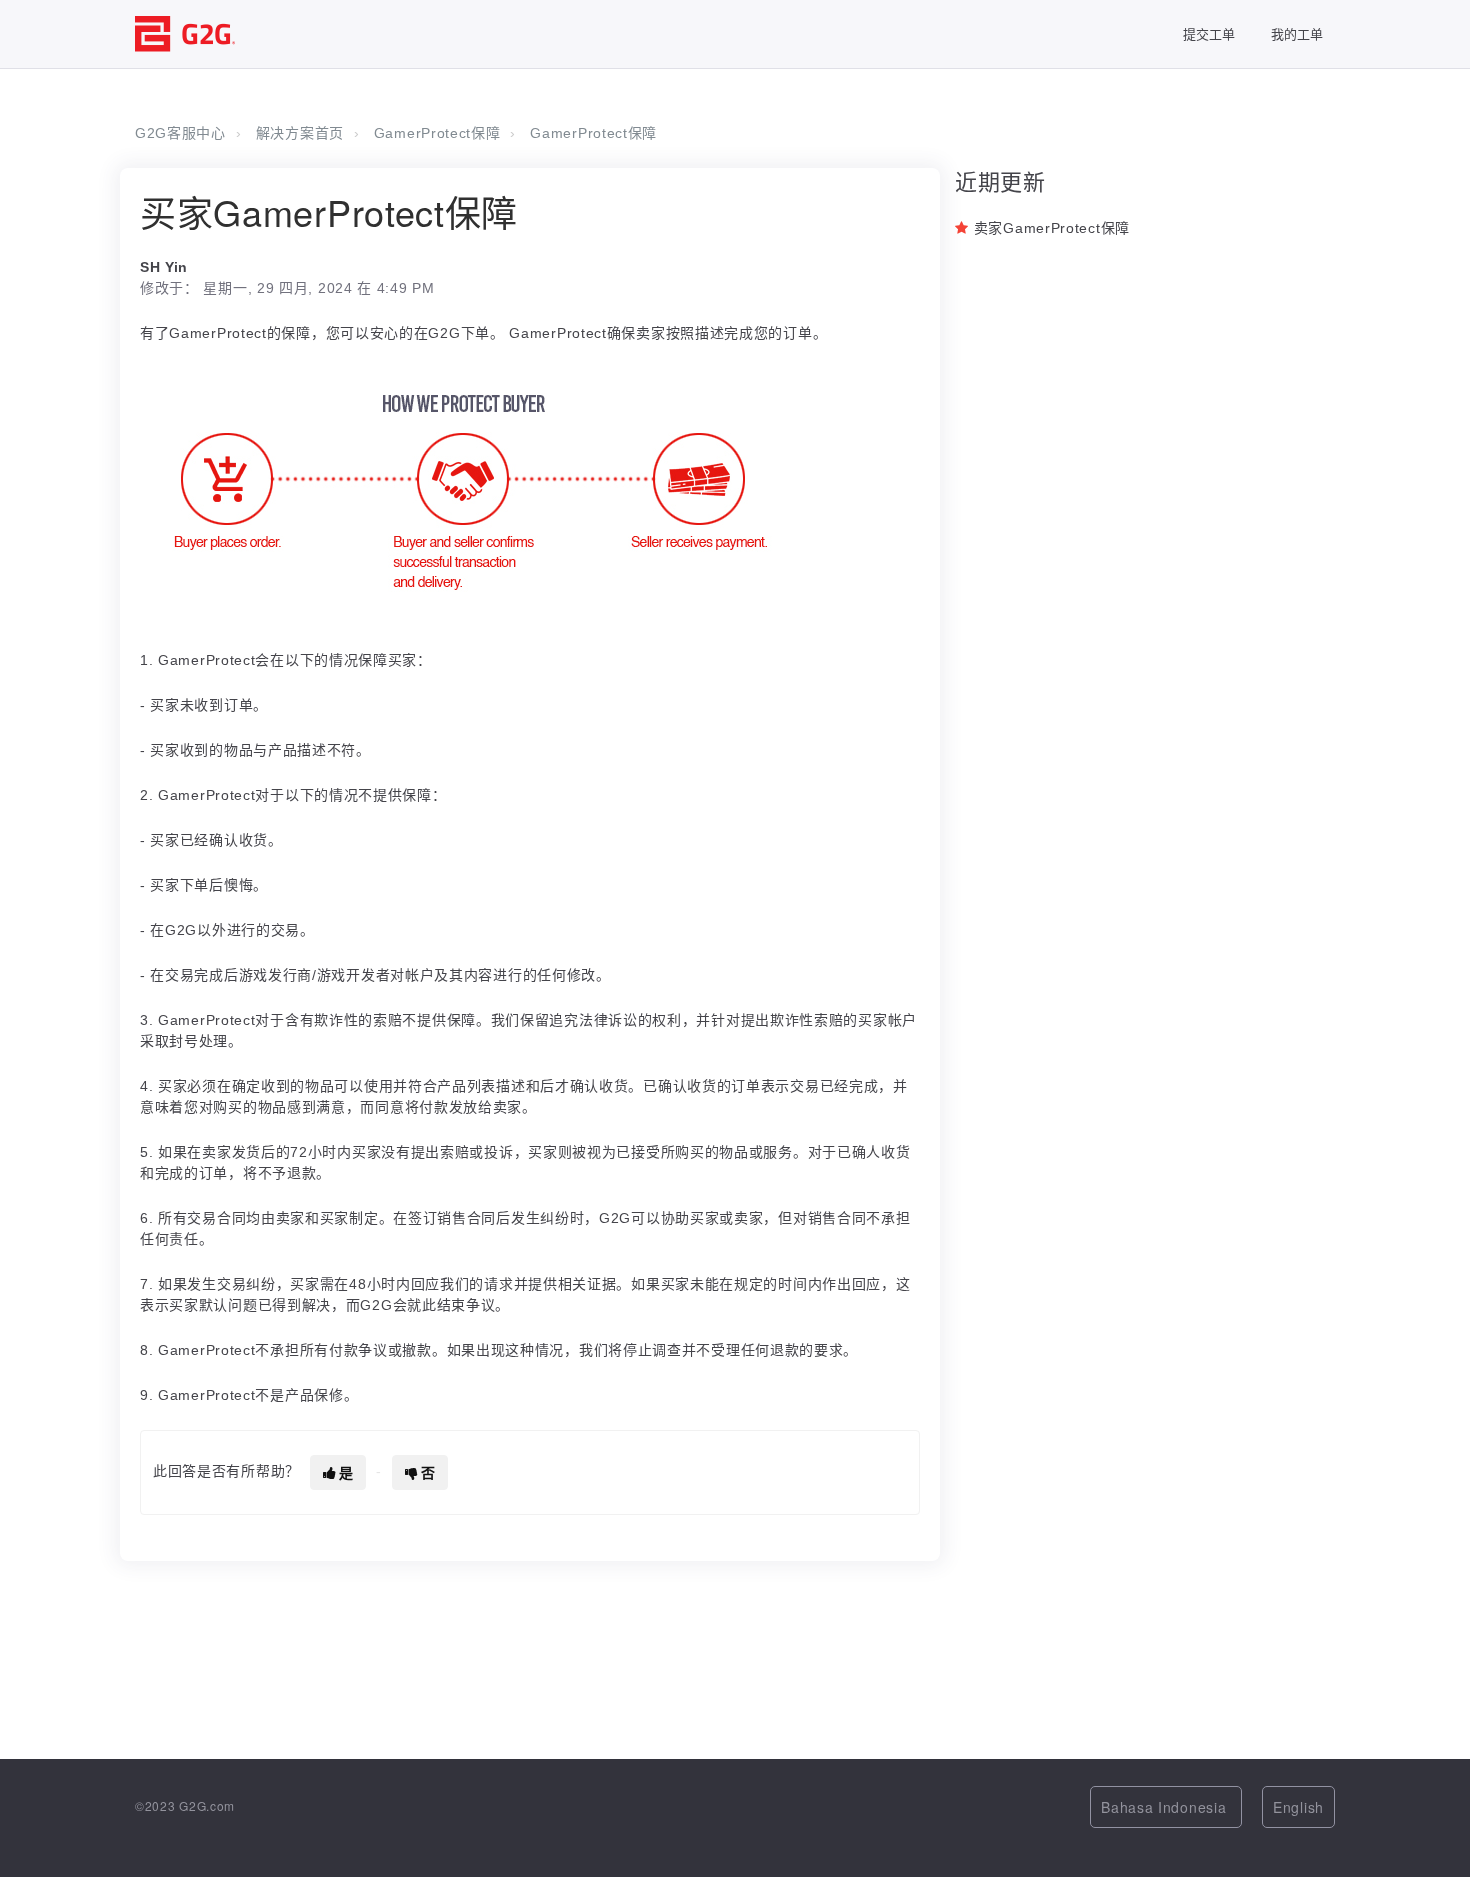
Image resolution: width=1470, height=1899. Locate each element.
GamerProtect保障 (437, 133)
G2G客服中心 (180, 133)
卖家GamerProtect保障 (1052, 228)
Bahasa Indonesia (1166, 1807)
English (1298, 1807)
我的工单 (1297, 33)
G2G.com (207, 1805)
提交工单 (1209, 33)
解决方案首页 (300, 133)
